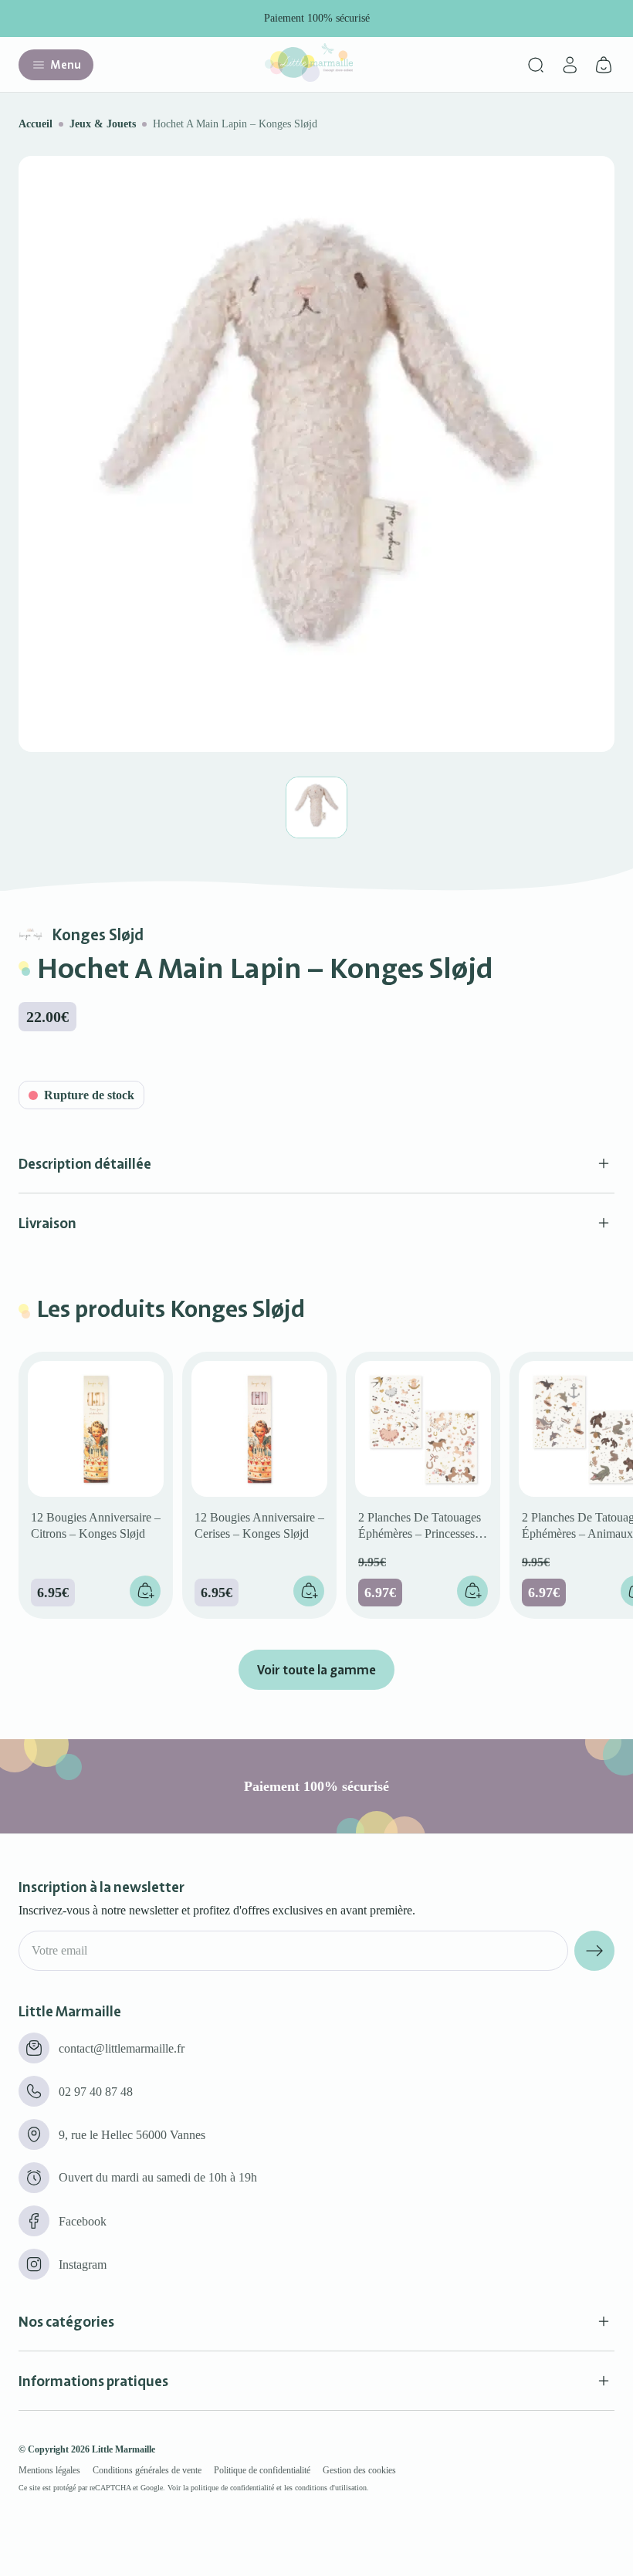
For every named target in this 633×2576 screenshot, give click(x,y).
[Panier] (604, 65)
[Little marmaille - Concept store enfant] (309, 78)
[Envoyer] (594, 1951)
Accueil (36, 124)
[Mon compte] (570, 65)
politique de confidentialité (232, 2488)
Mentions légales (49, 2470)
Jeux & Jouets (103, 124)
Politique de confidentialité (262, 2470)
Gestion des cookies (359, 2470)
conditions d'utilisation (331, 2488)
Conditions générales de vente (147, 2470)
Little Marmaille (124, 2449)
